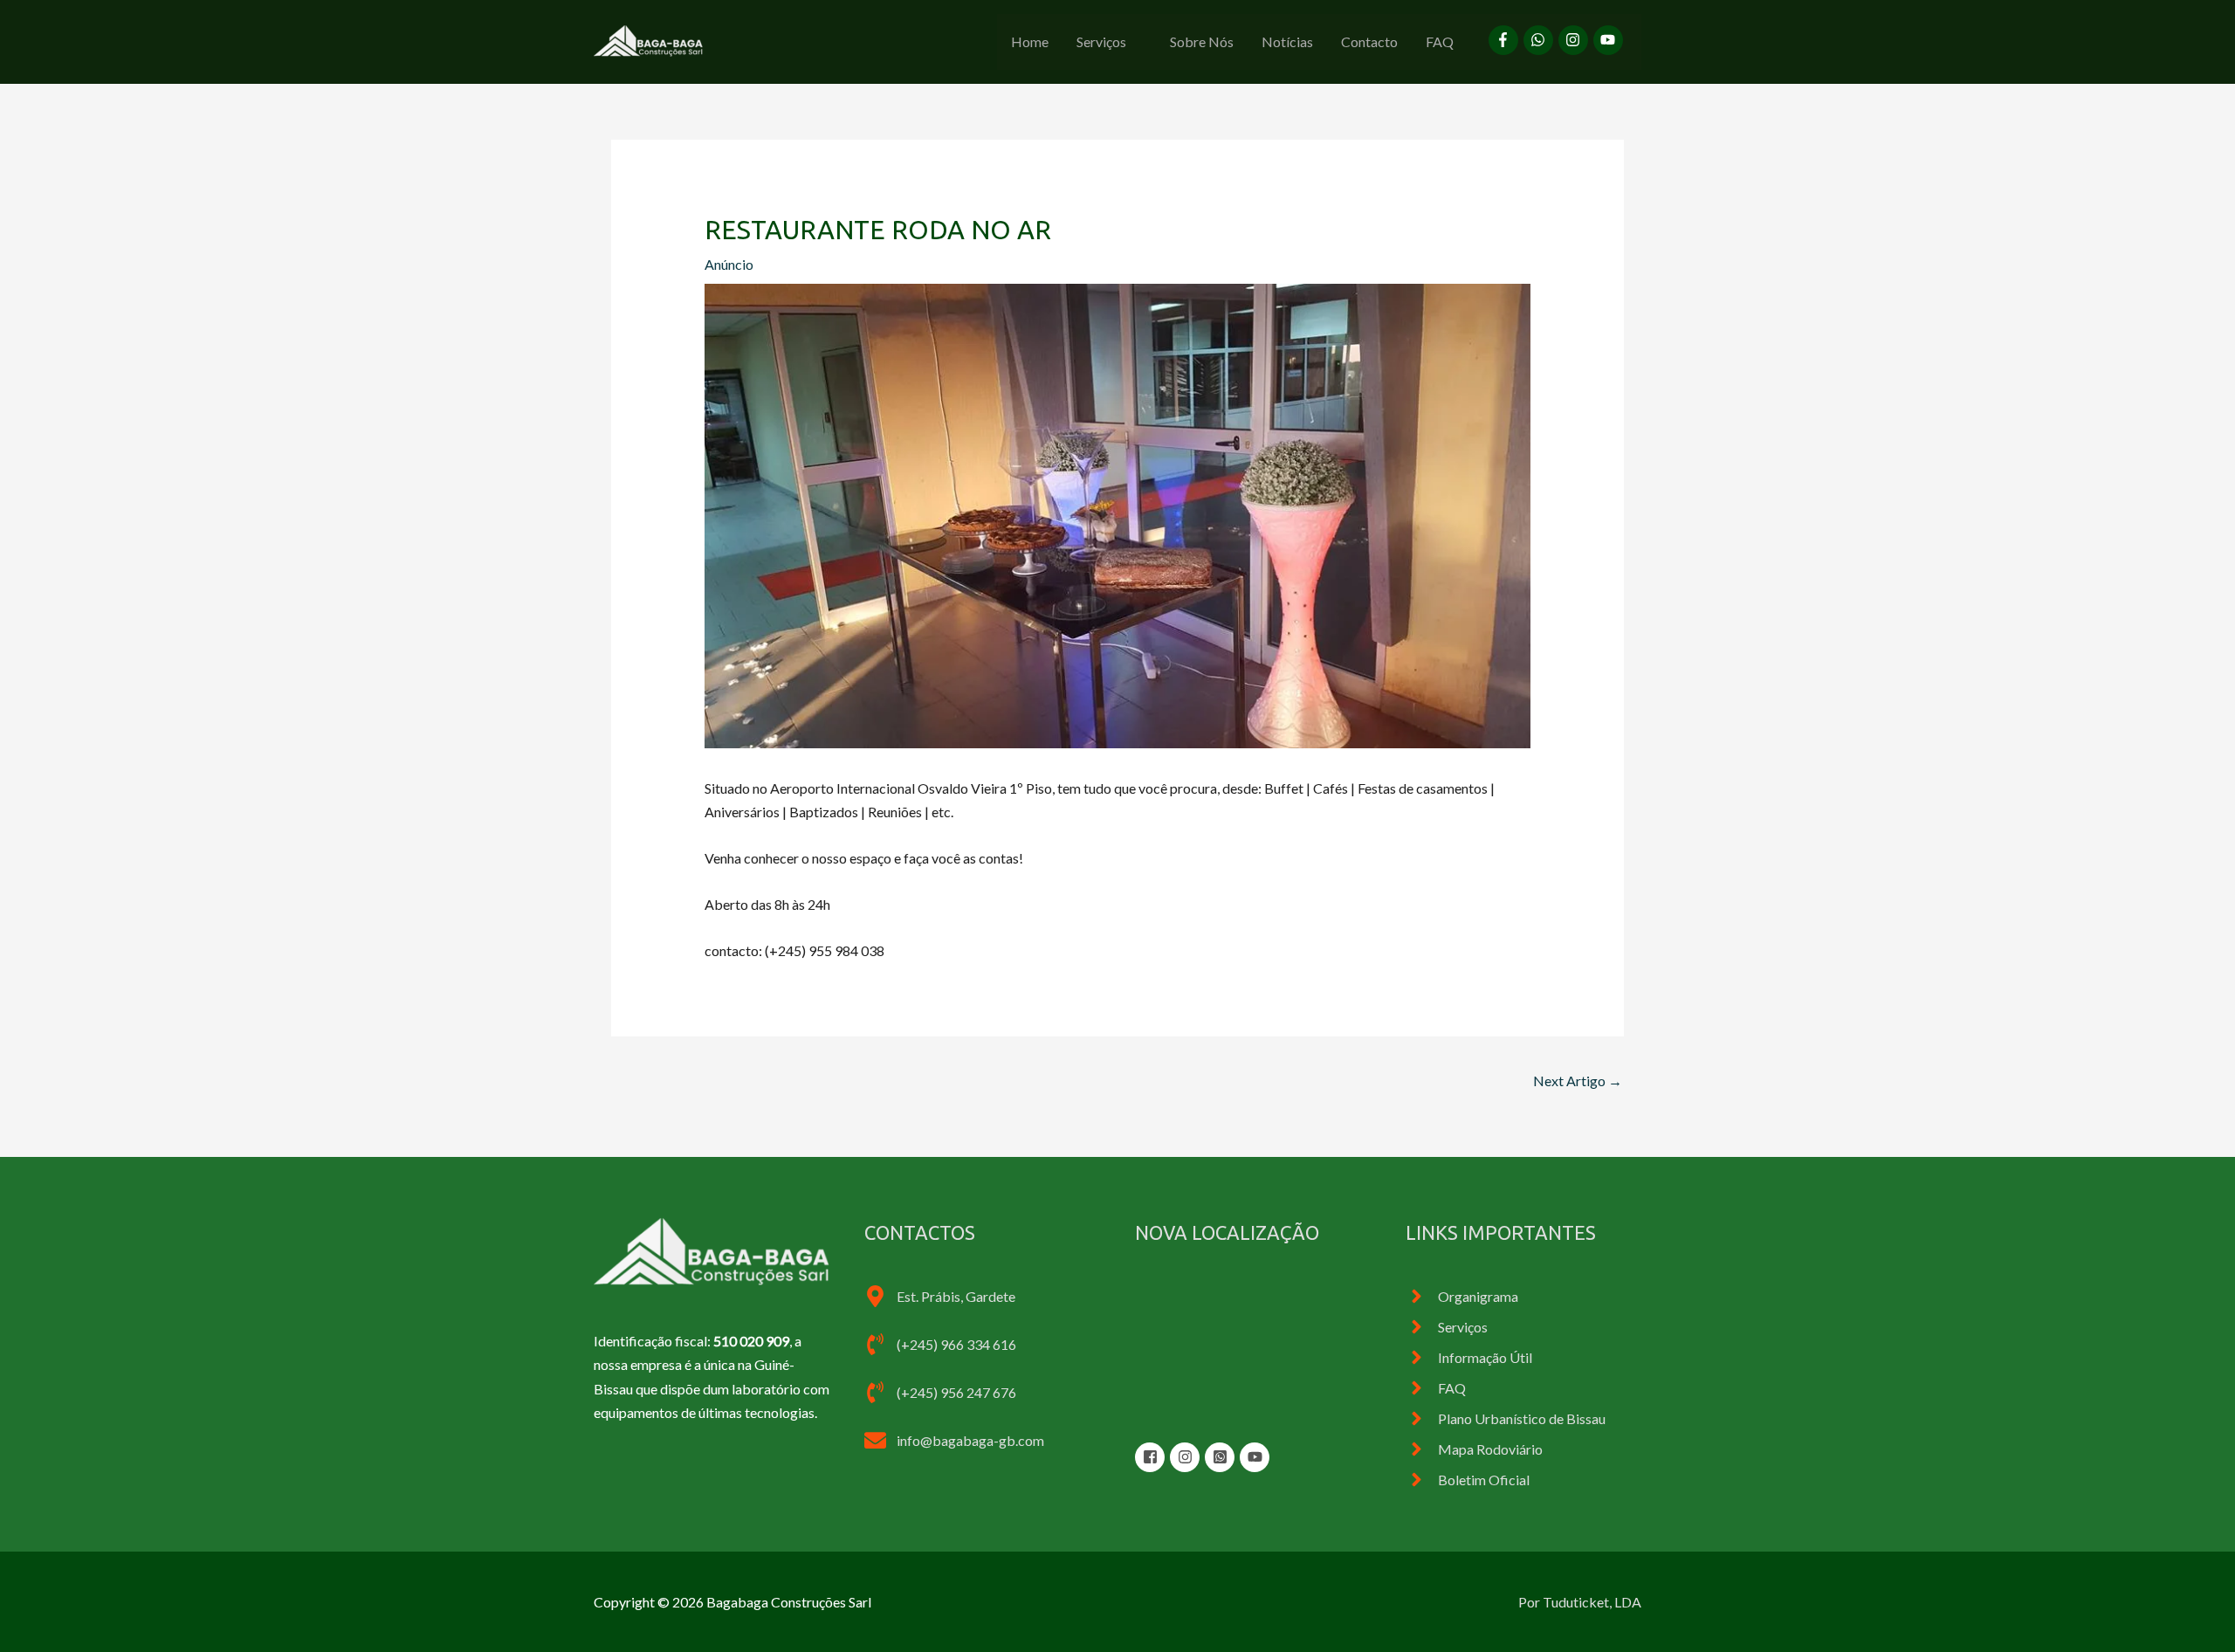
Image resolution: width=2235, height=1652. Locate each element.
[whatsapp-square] (1222, 1457)
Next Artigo (1578, 1081)
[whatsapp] (1541, 40)
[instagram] (1576, 40)
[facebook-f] (1506, 40)
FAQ (1440, 41)
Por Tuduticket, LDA (1580, 1602)
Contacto (1369, 41)
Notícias (1287, 41)
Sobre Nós (1202, 41)
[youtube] (1610, 40)
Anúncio (729, 264)
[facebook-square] (1152, 1457)
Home (1030, 41)
